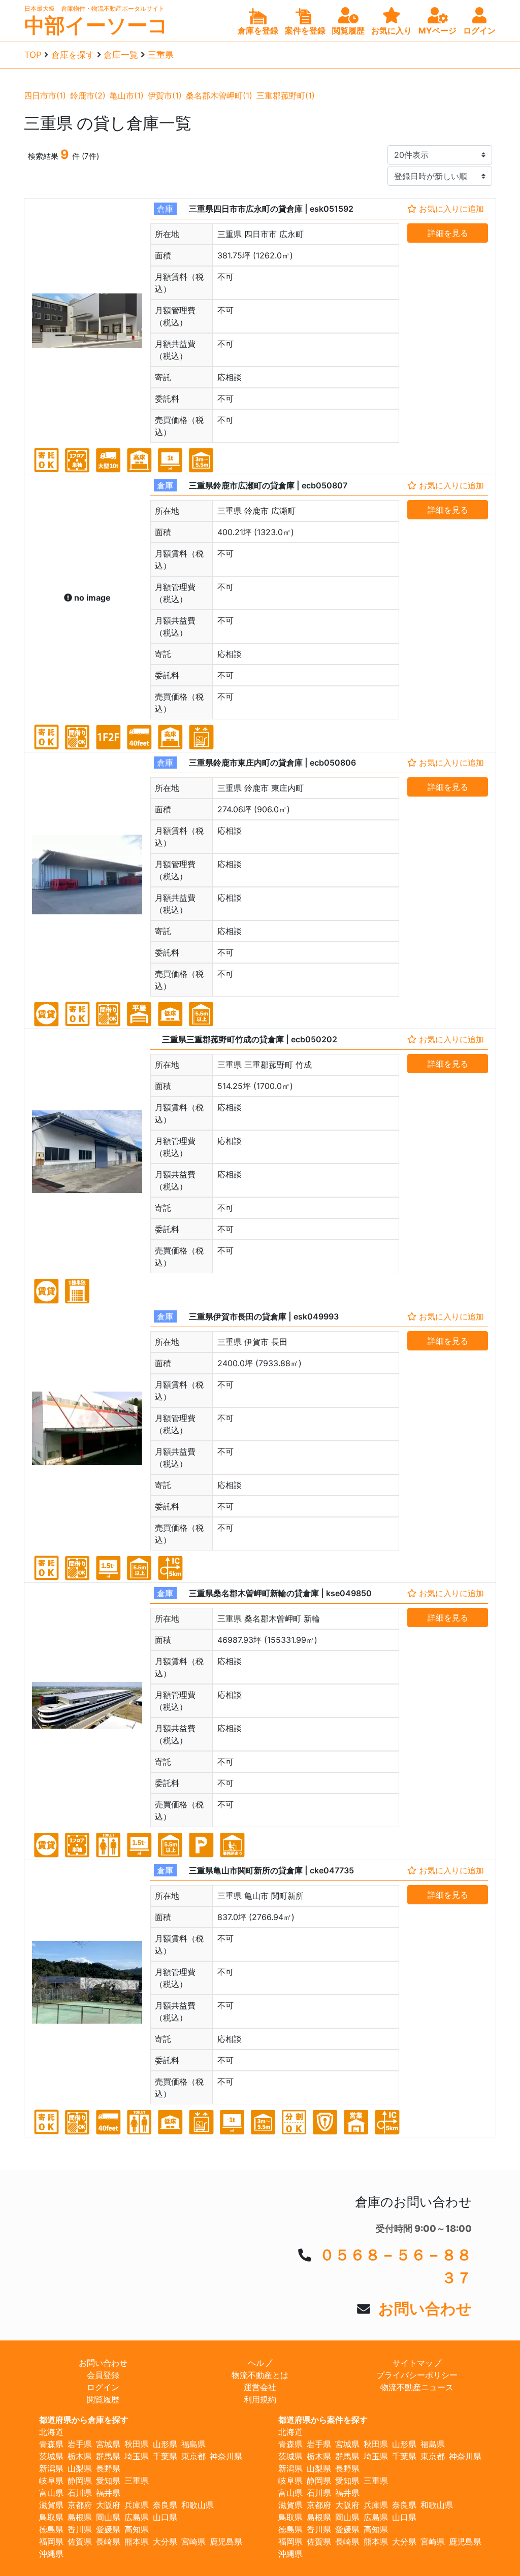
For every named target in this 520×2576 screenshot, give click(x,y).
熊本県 (137, 2541)
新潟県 (51, 2468)
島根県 (80, 2517)
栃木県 (80, 2456)
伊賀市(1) (165, 95)
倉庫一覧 (121, 55)
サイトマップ (417, 2363)
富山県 (51, 2493)
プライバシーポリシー (417, 2375)
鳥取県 (51, 2517)
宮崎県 (193, 2541)
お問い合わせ (425, 2308)
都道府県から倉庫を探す (84, 2420)
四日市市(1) (45, 95)
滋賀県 (51, 2505)
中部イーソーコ (96, 25)
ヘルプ (260, 2363)
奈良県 (165, 2505)
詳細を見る (448, 233)
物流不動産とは (260, 2375)
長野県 (108, 2468)
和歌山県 (198, 2505)
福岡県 (51, 2541)
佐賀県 (80, 2541)
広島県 (137, 2517)
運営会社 (260, 2387)
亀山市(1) (127, 95)
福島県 (193, 2444)
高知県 (137, 2529)
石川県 (80, 2493)
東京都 (193, 2456)
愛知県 (108, 2481)
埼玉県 (137, 2456)
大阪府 (108, 2505)
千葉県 (165, 2456)
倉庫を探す (73, 55)
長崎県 (108, 2541)
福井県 (108, 2493)
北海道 (51, 2432)
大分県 (165, 2541)
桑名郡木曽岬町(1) (219, 95)
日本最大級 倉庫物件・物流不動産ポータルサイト (94, 8)
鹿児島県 (226, 2541)
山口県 (165, 2517)
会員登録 (103, 2375)
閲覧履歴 (103, 2399)
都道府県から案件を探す (323, 2420)
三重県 (161, 55)
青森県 (51, 2444)
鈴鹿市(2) (88, 95)
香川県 (80, 2529)
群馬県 (108, 2456)
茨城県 (51, 2456)
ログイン (103, 2387)
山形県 (165, 2444)
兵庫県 (137, 2505)
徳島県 (51, 2529)
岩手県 (80, 2444)
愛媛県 (108, 2529)
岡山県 (108, 2517)
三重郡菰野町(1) (286, 95)
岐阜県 (51, 2481)
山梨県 (80, 2468)
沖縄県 (51, 2554)
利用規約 (260, 2399)
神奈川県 (226, 2456)
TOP (33, 55)
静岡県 (80, 2481)
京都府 (80, 2505)
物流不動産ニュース (417, 2387)
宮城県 (108, 2444)
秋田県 (137, 2444)
